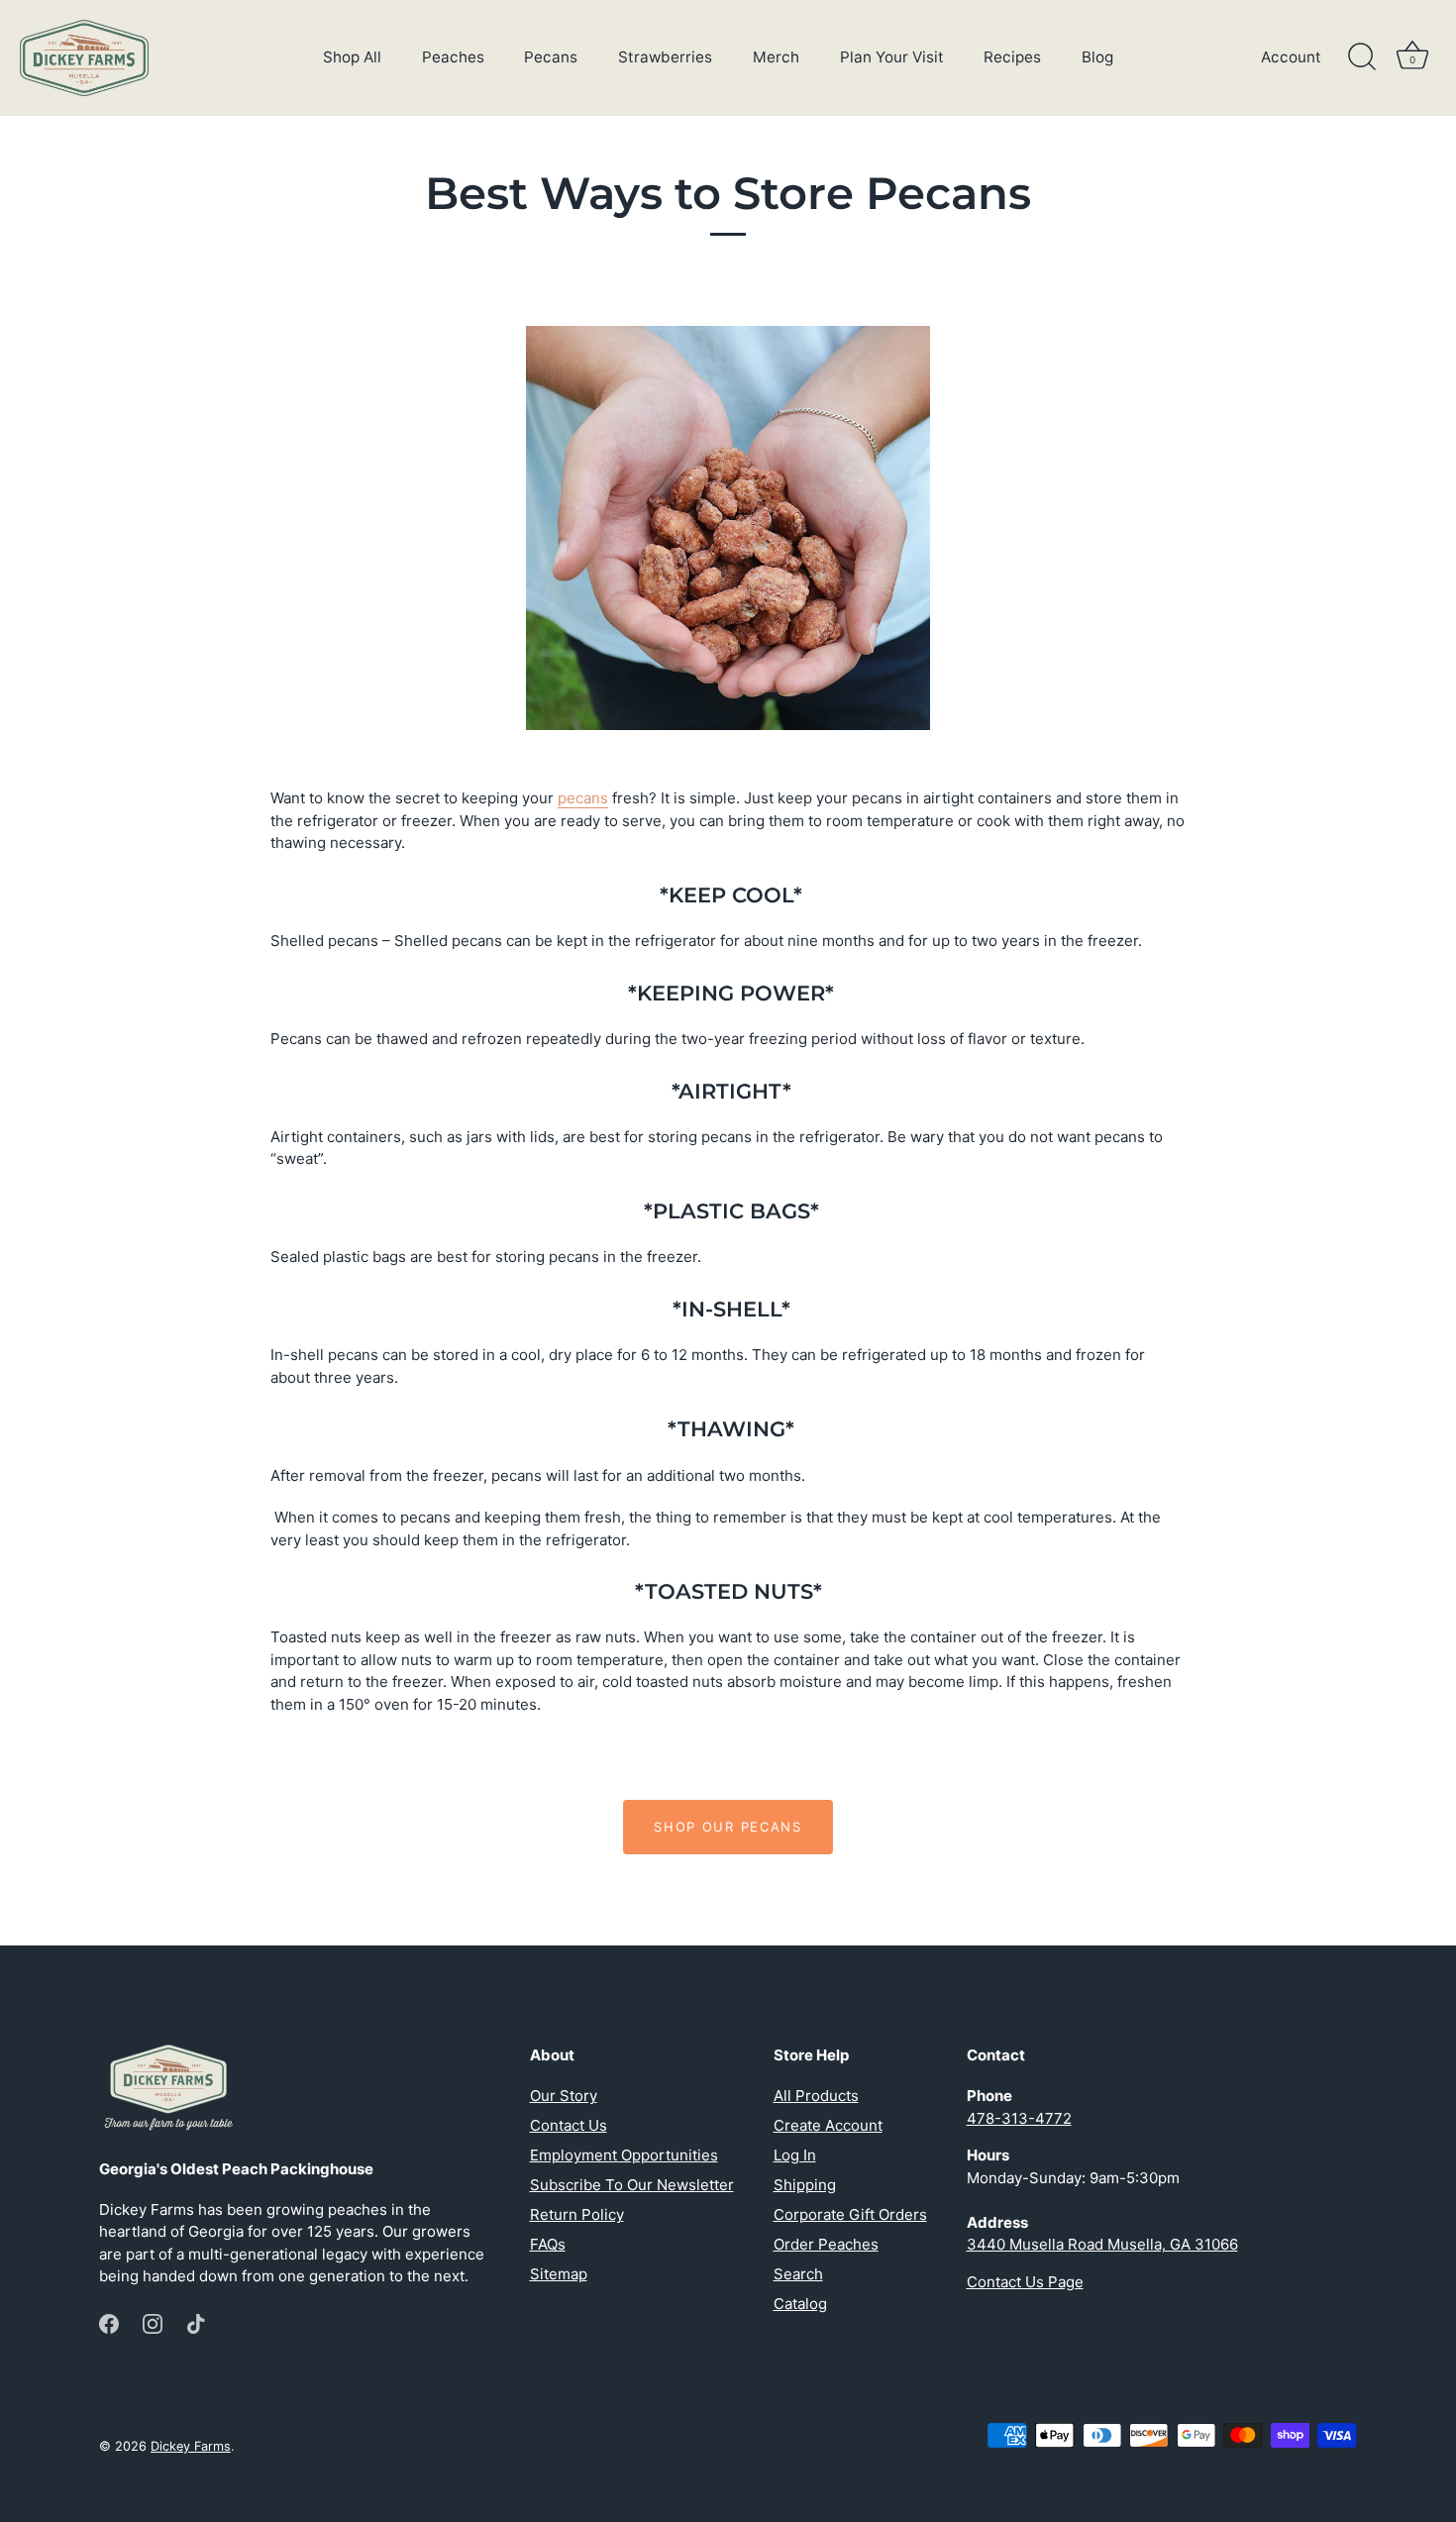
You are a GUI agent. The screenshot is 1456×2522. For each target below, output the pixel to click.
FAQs (548, 2244)
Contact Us (569, 2125)
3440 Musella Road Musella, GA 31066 (1102, 2244)
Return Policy (577, 2214)
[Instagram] (153, 2322)
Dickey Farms (191, 2446)
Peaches (453, 57)
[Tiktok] (196, 2322)
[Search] (1362, 57)
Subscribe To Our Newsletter (632, 2185)
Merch (776, 57)
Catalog (800, 2304)
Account (1291, 57)
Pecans (551, 57)
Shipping (805, 2185)
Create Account (828, 2125)
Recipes (1012, 57)
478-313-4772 (1019, 2118)
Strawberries (665, 57)
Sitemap (559, 2274)
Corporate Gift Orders (850, 2214)
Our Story (564, 2096)
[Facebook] (109, 2322)
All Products (816, 2096)
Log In (795, 2155)
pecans (583, 798)
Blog (1097, 57)
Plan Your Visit (892, 57)
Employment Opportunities (624, 2155)
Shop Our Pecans (728, 1827)
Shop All (352, 57)
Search (798, 2274)
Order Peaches (826, 2244)
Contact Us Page (1025, 2282)
